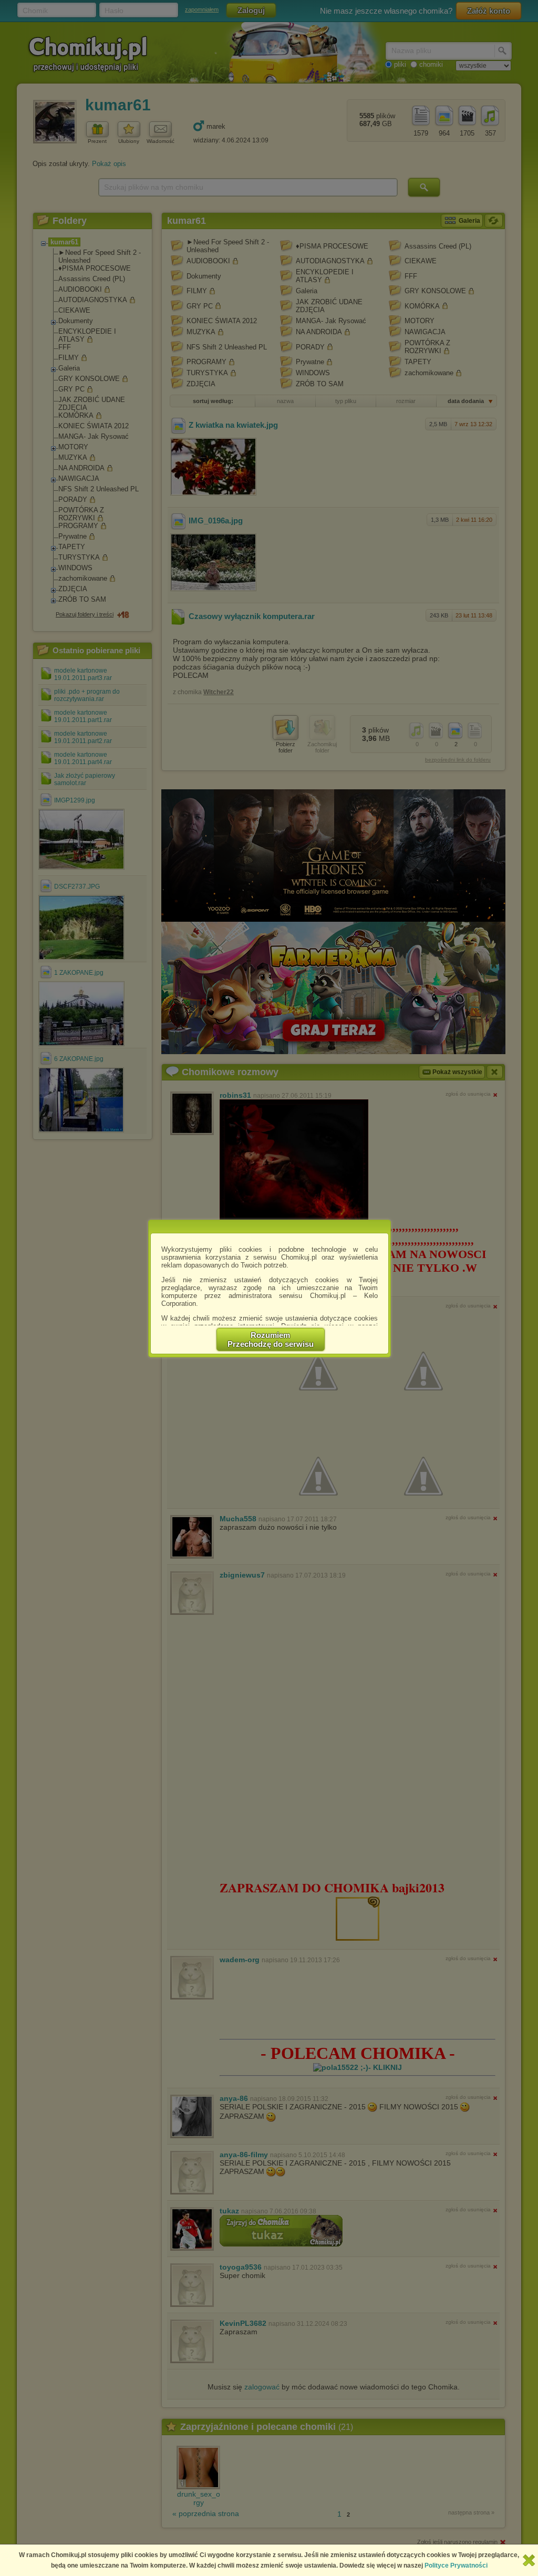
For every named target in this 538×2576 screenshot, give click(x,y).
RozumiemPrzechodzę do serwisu (271, 1339)
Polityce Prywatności (456, 2565)
